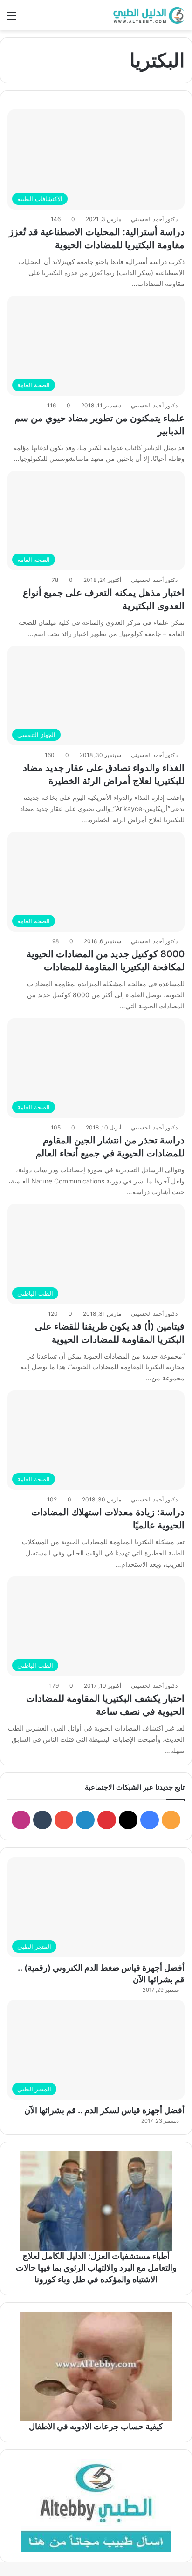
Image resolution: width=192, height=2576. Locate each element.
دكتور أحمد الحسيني (154, 219)
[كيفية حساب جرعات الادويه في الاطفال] (96, 2366)
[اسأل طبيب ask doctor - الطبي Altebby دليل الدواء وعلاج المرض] (96, 2506)
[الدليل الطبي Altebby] (148, 15)
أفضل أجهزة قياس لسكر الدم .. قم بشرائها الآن (104, 2110)
